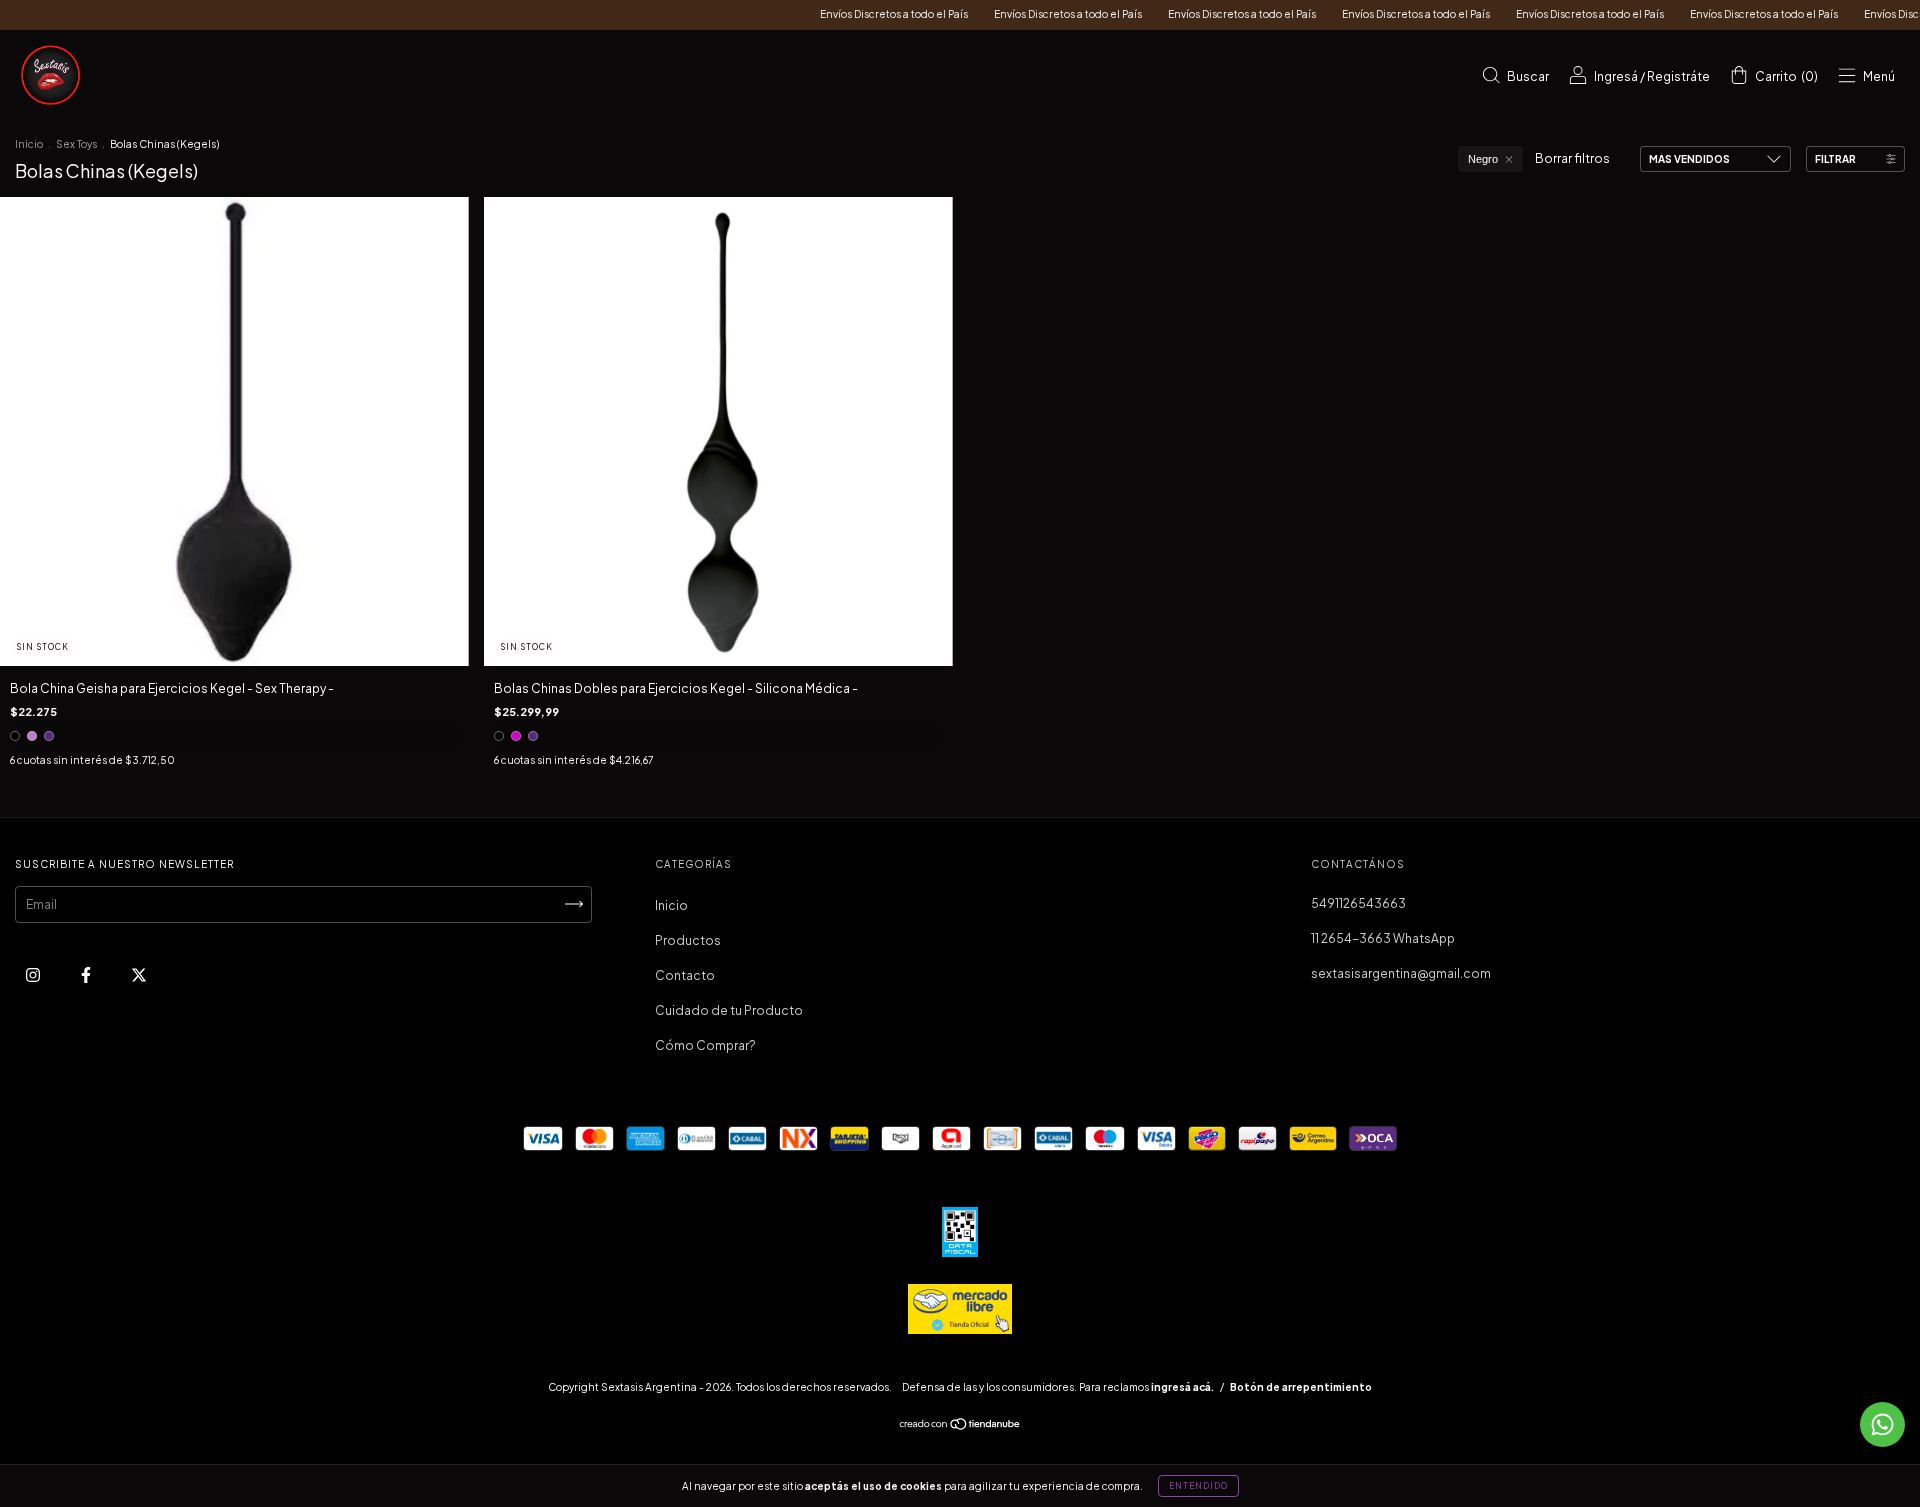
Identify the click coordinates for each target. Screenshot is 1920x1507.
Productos (688, 940)
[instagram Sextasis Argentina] (34, 974)
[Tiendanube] (960, 1426)
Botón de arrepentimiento (1301, 1387)
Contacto (685, 975)
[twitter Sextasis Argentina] (139, 974)
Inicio (29, 144)
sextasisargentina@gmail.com (1401, 973)
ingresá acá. (1182, 1387)
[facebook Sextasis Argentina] (87, 974)
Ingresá (1616, 76)
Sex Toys (76, 144)
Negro (1483, 159)
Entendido (1198, 1486)
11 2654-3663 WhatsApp (1383, 938)
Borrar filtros (1572, 158)
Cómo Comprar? (705, 1045)
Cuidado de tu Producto (729, 1010)
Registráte (1678, 76)
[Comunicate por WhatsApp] (1882, 1424)
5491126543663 (1358, 903)
